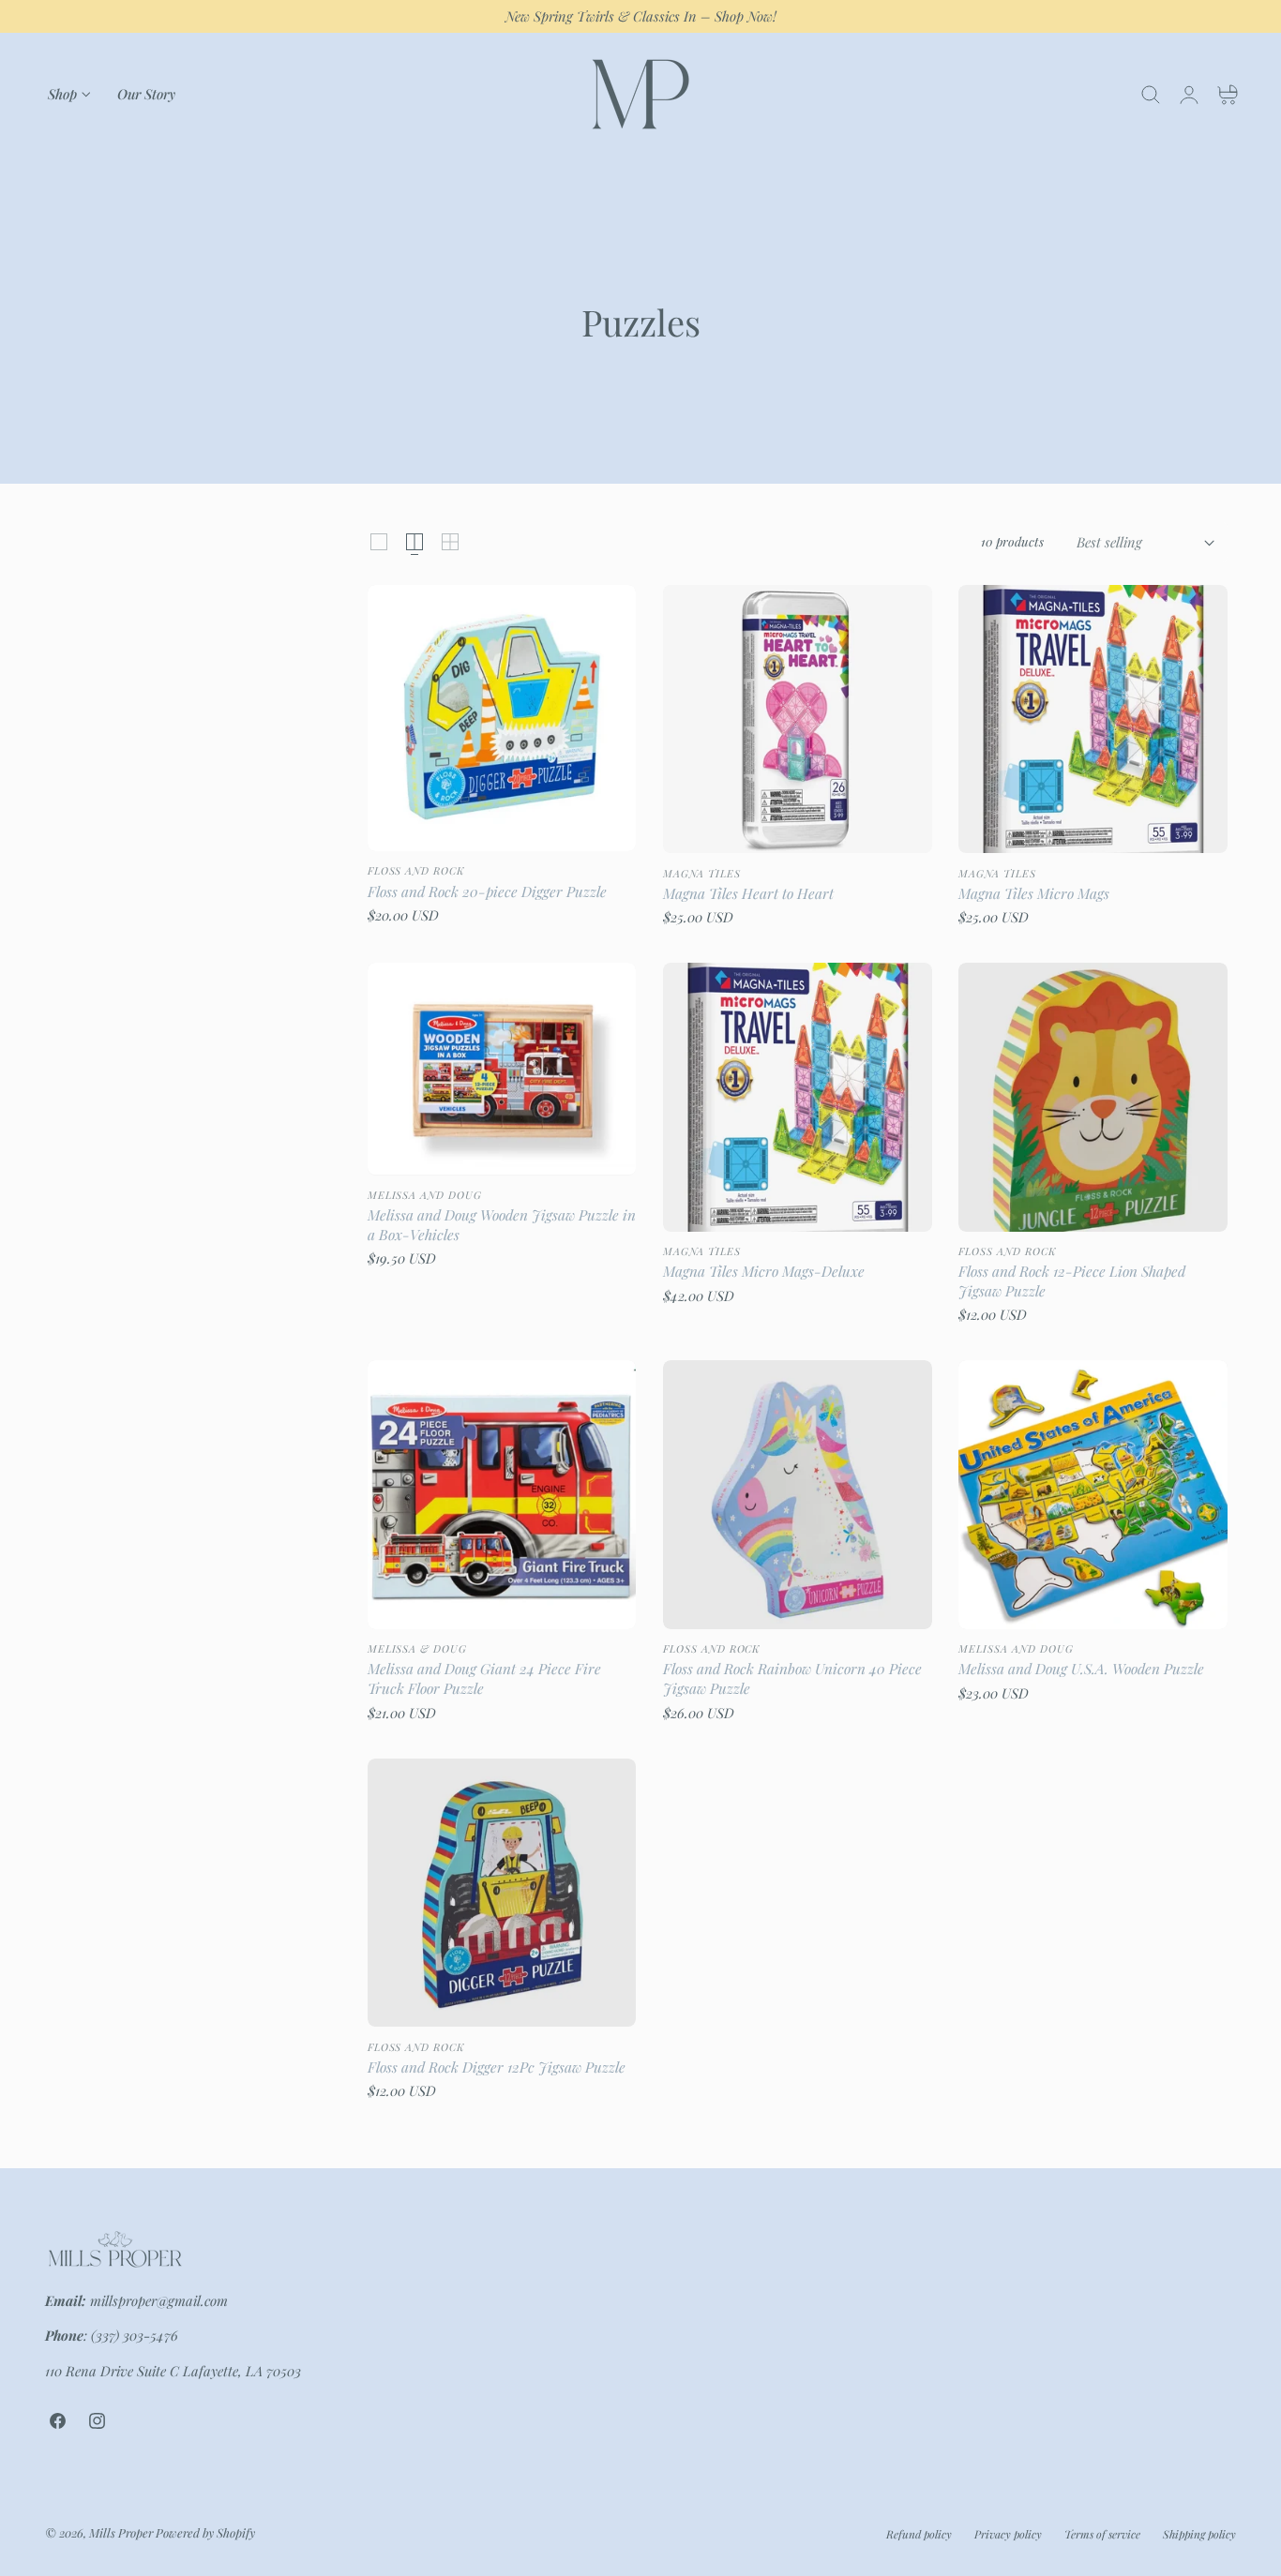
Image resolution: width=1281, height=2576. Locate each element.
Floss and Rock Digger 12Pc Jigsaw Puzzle (497, 2067)
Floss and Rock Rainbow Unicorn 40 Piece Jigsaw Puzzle (792, 1678)
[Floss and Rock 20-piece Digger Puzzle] (502, 718)
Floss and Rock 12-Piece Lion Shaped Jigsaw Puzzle (1072, 1281)
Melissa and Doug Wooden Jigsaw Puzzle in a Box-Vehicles (502, 1225)
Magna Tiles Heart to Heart (748, 893)
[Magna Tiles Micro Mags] (1093, 719)
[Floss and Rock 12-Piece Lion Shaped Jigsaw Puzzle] (1093, 1097)
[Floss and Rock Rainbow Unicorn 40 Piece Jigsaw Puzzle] (798, 1495)
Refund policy (919, 2534)
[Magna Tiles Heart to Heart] (798, 719)
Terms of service (1102, 2534)
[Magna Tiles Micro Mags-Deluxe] (798, 1097)
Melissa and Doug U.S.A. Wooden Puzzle (1081, 1669)
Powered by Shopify (205, 2533)
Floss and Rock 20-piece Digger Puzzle (487, 891)
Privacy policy (1008, 2534)
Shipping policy (1199, 2534)
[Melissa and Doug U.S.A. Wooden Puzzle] (1093, 1495)
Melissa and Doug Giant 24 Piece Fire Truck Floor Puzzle (484, 1678)
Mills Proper (121, 2533)
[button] (1151, 95)
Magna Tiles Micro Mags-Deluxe (764, 1271)
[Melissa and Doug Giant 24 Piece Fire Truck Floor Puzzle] (502, 1495)
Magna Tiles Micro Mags (1034, 893)
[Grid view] (379, 542)
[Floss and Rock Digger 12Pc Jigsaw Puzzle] (502, 1893)
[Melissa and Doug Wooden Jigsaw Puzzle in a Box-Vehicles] (502, 1069)
